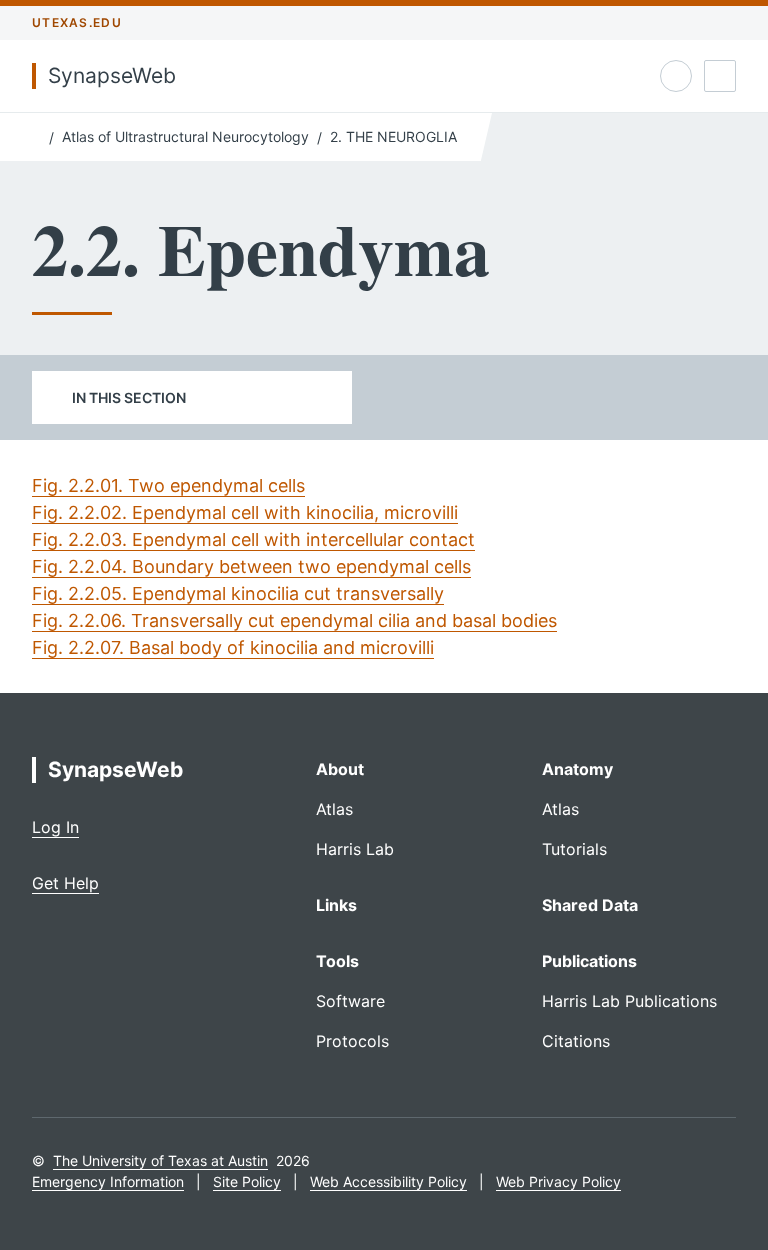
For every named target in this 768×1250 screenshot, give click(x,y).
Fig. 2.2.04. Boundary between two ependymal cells (251, 566)
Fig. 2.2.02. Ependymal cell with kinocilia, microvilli (245, 512)
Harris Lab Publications (629, 1001)
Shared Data (590, 905)
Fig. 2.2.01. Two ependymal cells (168, 485)
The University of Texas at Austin (160, 1160)
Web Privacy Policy (558, 1181)
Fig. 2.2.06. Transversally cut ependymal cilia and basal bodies (294, 620)
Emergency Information (108, 1181)
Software (350, 1001)
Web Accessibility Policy (388, 1181)
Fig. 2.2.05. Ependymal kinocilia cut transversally (238, 593)
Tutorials (574, 849)
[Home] (36, 135)
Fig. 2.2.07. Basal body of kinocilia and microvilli (233, 647)
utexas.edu (77, 22)
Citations (576, 1041)
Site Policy (247, 1181)
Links (336, 905)
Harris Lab (355, 849)
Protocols (352, 1041)
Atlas (334, 809)
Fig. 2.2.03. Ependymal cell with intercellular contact (253, 539)
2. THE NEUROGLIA (393, 136)
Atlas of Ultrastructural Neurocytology (185, 136)
